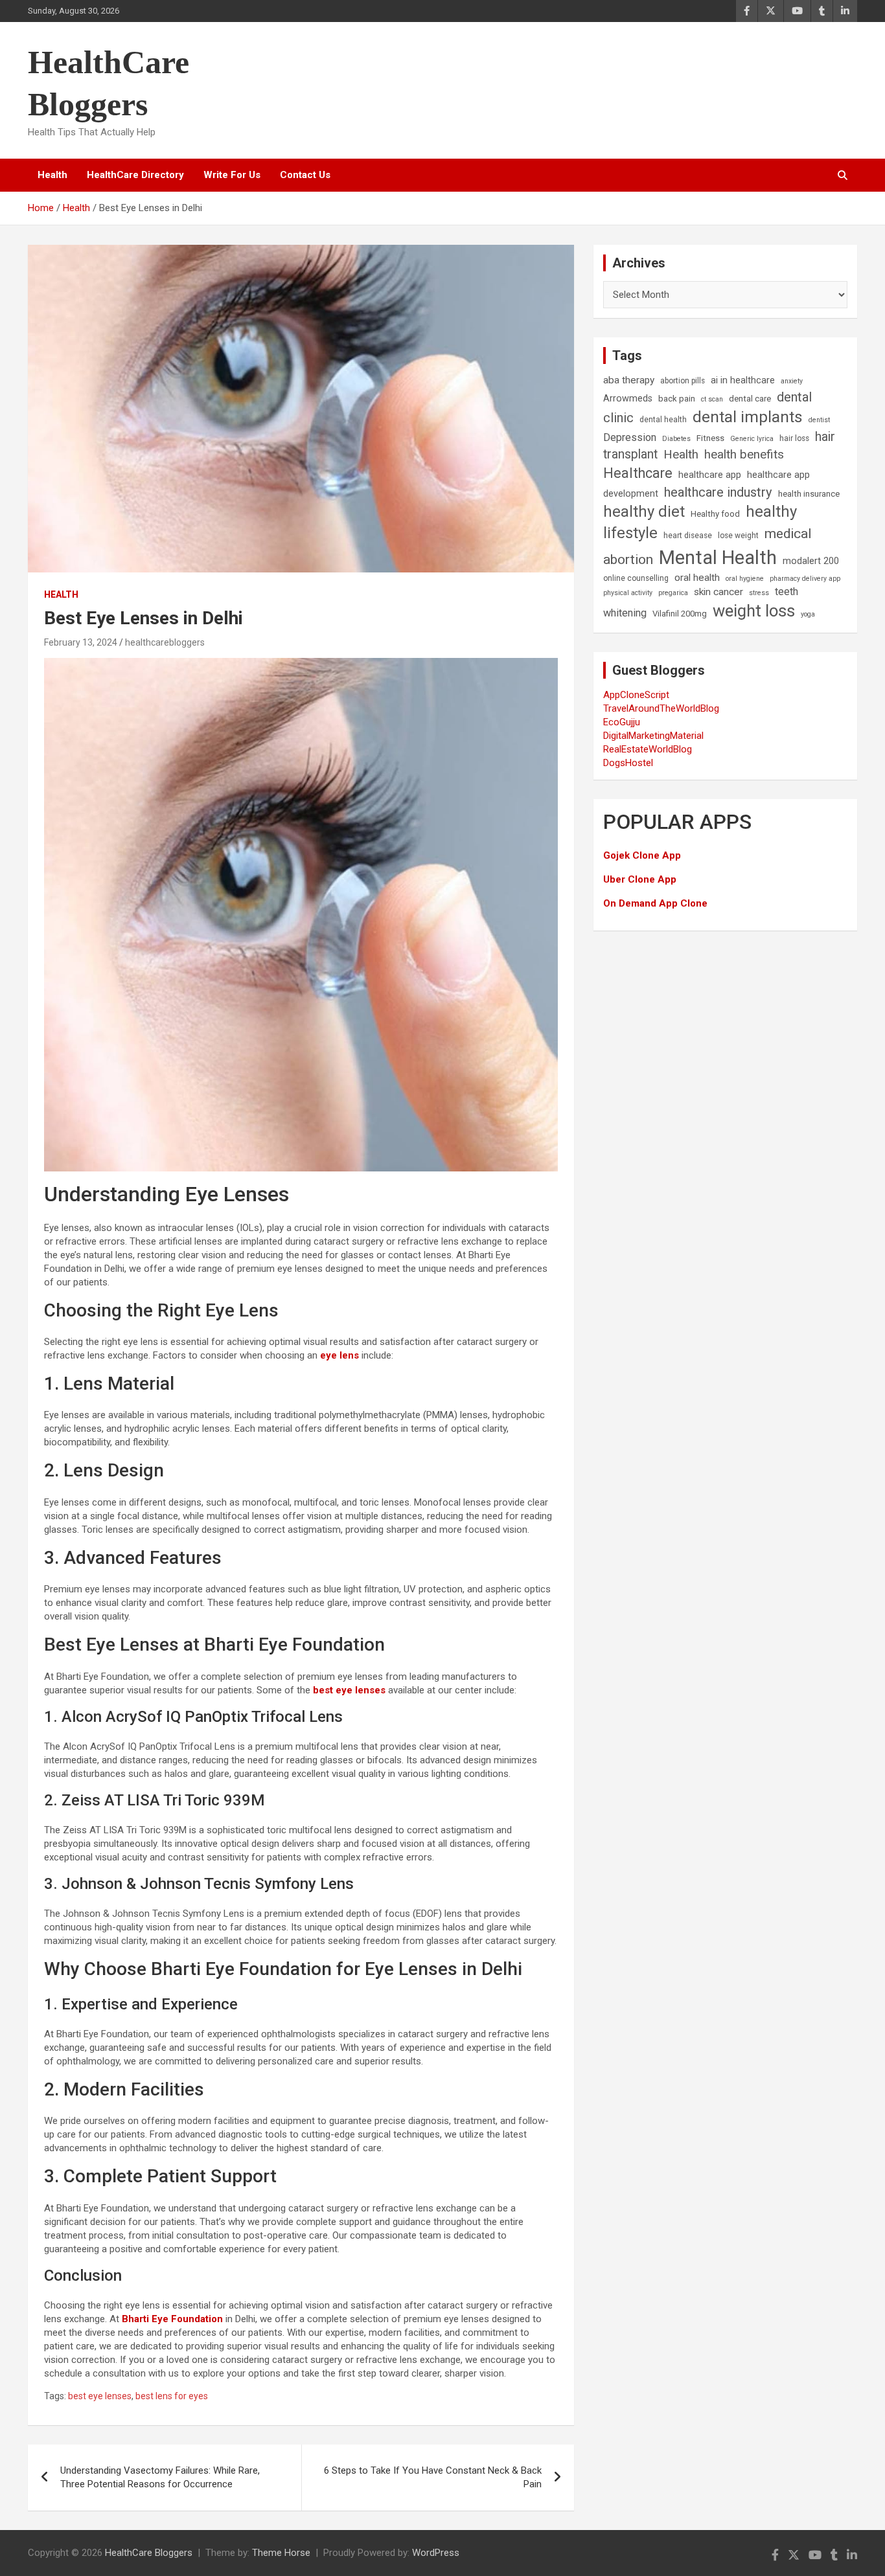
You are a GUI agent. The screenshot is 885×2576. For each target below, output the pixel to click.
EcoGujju (622, 722)
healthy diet (644, 512)
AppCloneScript (636, 695)
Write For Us (232, 175)
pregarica (673, 593)
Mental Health (718, 558)
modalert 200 (811, 561)
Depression (630, 437)
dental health (663, 420)
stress (759, 593)
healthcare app (710, 475)
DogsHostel (628, 763)
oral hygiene (745, 579)
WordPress (436, 2553)
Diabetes (676, 439)
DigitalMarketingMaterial (653, 736)
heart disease (688, 536)
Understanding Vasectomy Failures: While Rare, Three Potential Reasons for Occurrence (160, 2477)
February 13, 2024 (81, 642)
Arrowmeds (628, 399)
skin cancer (718, 592)
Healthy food (715, 514)
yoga (808, 614)
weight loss (754, 611)
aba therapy (629, 380)
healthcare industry (718, 492)
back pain (677, 399)
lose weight (738, 536)
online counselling (636, 578)
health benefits (744, 454)
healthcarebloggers (165, 642)
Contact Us (305, 175)
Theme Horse (281, 2553)
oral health (697, 578)
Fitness (710, 438)
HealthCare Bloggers (149, 2553)
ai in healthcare (743, 380)
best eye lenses (100, 2396)
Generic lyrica (752, 439)
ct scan (712, 399)
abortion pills (683, 381)
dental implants (748, 417)
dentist (819, 420)
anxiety (792, 381)
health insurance (809, 494)
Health (52, 175)
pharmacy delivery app (805, 579)
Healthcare (638, 473)
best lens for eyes (172, 2396)
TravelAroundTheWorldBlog (661, 708)
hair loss (794, 438)
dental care (750, 399)
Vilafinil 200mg (680, 614)
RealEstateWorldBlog (648, 749)
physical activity (628, 593)
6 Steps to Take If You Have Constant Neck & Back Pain (433, 2477)
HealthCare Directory (135, 175)
